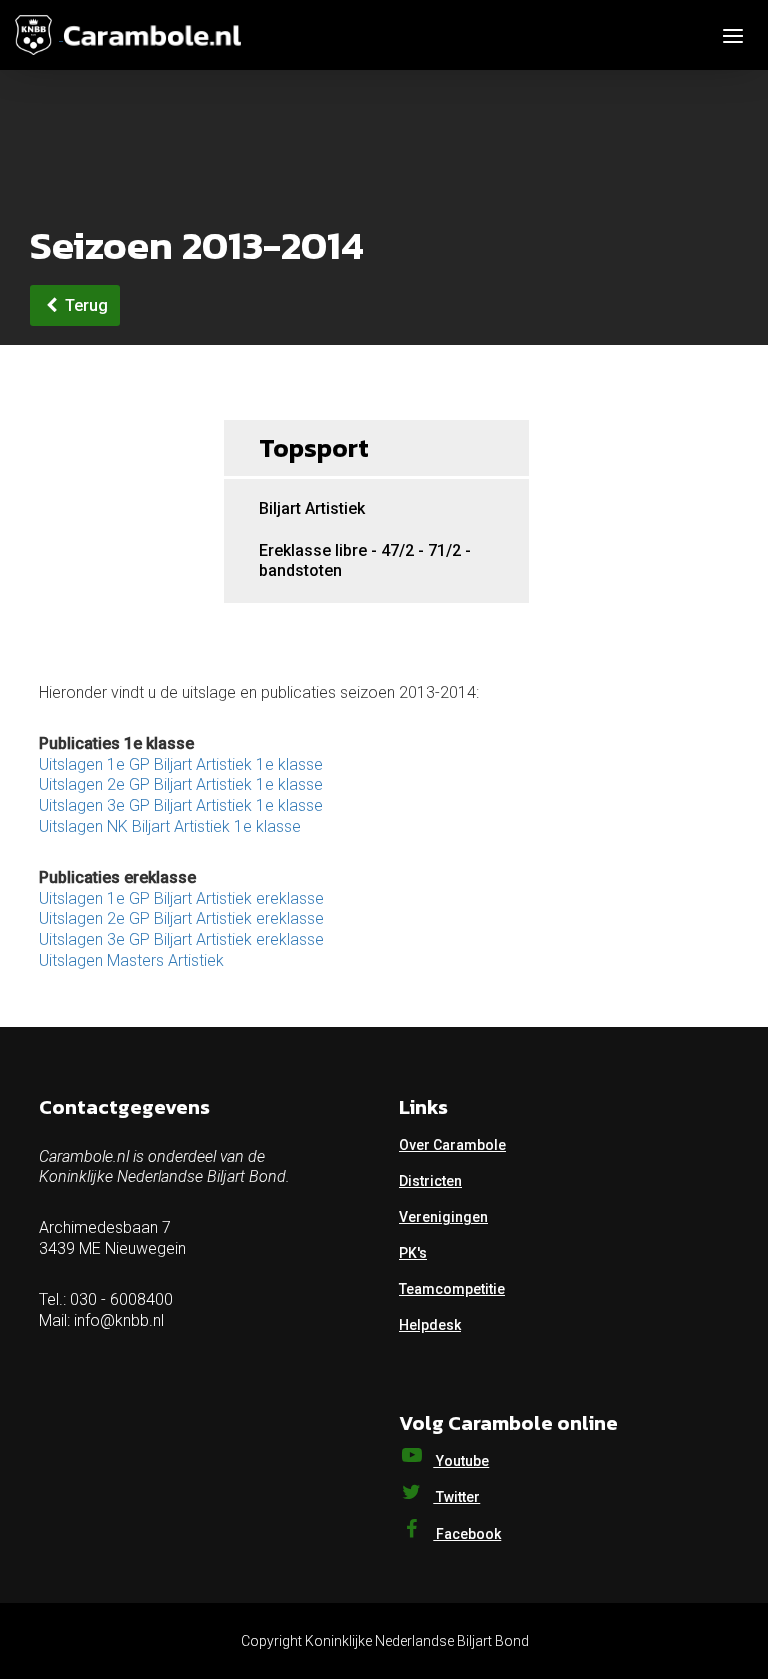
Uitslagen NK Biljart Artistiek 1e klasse (170, 826)
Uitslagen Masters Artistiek (131, 960)
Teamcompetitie (452, 1289)
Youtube (461, 1461)
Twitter (456, 1497)
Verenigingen (443, 1217)
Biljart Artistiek (312, 508)
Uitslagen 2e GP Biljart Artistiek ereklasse (181, 918)
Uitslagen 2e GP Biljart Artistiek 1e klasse (181, 784)
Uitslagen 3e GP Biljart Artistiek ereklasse (181, 939)
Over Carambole (452, 1145)
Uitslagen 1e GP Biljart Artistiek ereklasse (181, 898)
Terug (84, 305)
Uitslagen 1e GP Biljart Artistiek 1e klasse (181, 764)
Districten (430, 1181)
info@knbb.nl (119, 1320)
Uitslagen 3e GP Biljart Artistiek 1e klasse (181, 805)
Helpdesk (430, 1325)
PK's (413, 1253)
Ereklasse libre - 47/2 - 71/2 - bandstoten (365, 560)
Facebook (467, 1534)
